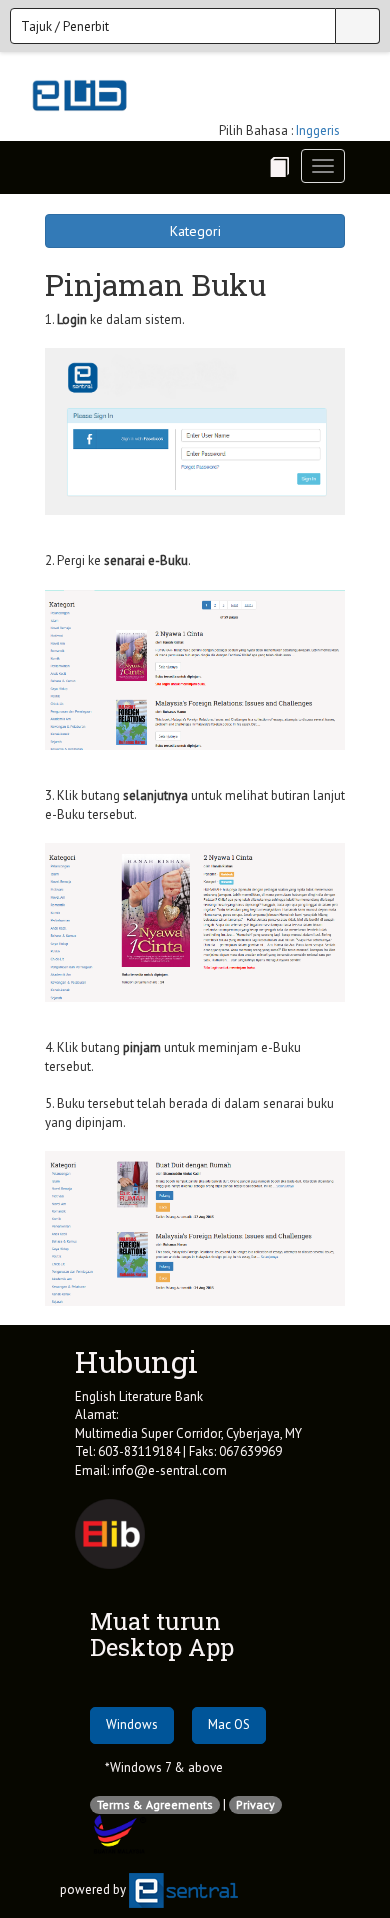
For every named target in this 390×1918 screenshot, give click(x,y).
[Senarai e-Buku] (279, 167)
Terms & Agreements (155, 1804)
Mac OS (229, 1724)
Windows (132, 1724)
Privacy (255, 1804)
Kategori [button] (195, 231)
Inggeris (318, 130)
